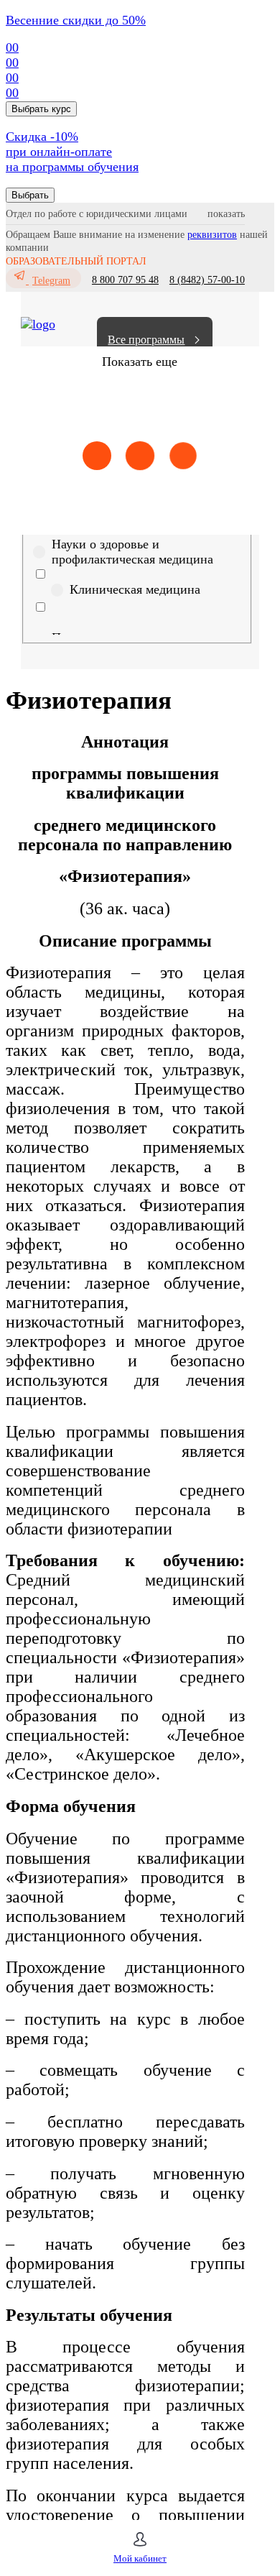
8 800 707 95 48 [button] (125, 280)
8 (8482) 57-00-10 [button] (207, 280)
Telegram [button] (51, 281)
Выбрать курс (41, 109)
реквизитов (212, 235)
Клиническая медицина (135, 589)
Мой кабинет (140, 2558)
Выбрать (30, 195)
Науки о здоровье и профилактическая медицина (132, 552)
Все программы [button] (146, 340)
